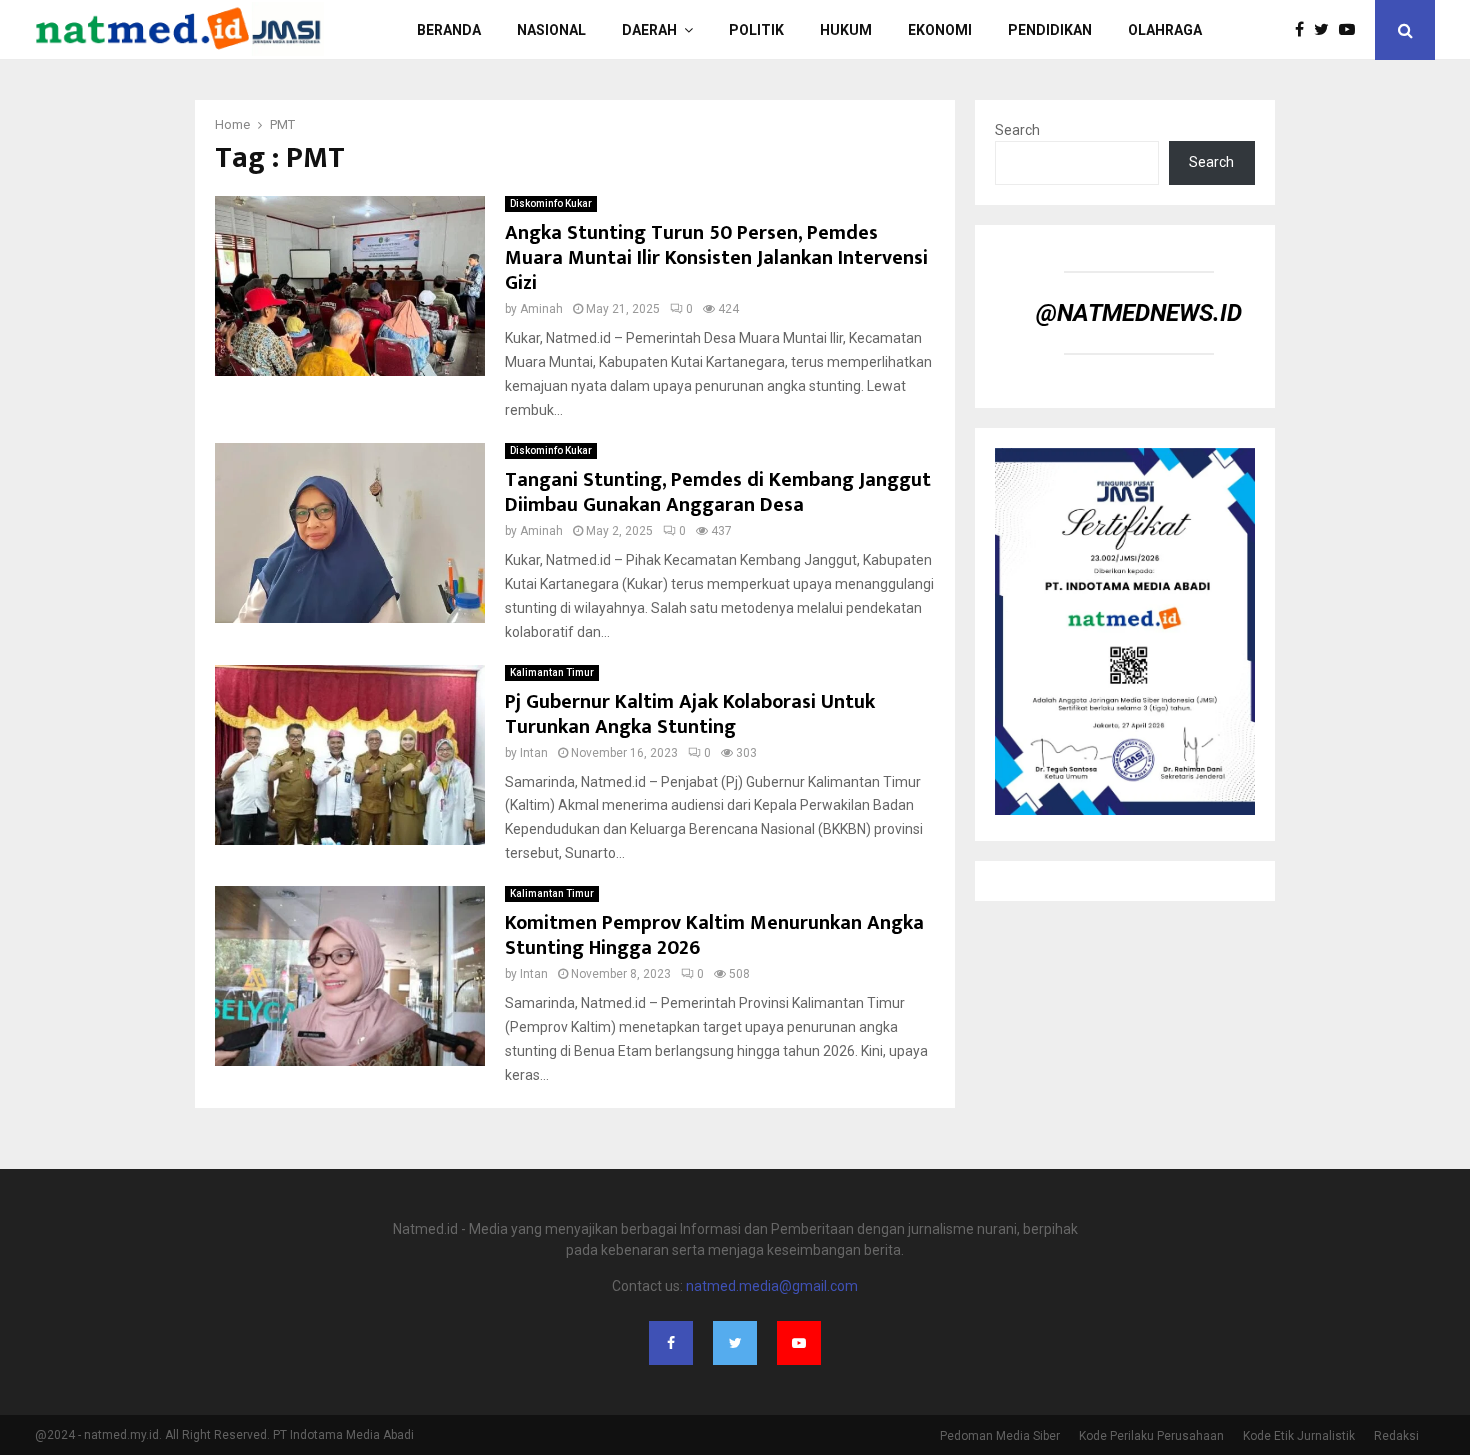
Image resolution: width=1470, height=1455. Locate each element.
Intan (534, 753)
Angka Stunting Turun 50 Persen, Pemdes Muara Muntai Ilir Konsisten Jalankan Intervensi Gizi (716, 258)
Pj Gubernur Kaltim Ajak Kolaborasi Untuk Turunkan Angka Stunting (690, 714)
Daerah (649, 30)
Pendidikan (1050, 30)
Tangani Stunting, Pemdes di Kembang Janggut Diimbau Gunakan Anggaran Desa (718, 492)
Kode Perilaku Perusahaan (1151, 1436)
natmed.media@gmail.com (772, 1286)
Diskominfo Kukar (551, 203)
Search (1017, 130)
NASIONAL (551, 30)
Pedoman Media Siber (1000, 1436)
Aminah (541, 309)
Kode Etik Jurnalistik (1299, 1436)
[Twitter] (1326, 30)
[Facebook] (1304, 30)
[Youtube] (1352, 30)
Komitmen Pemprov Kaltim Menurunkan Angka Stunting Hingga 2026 (714, 935)
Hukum (846, 30)
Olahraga (1165, 30)
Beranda (449, 30)
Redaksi (1396, 1436)
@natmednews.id (1139, 313)
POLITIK (756, 30)
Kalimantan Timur (552, 672)
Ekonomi (940, 30)
